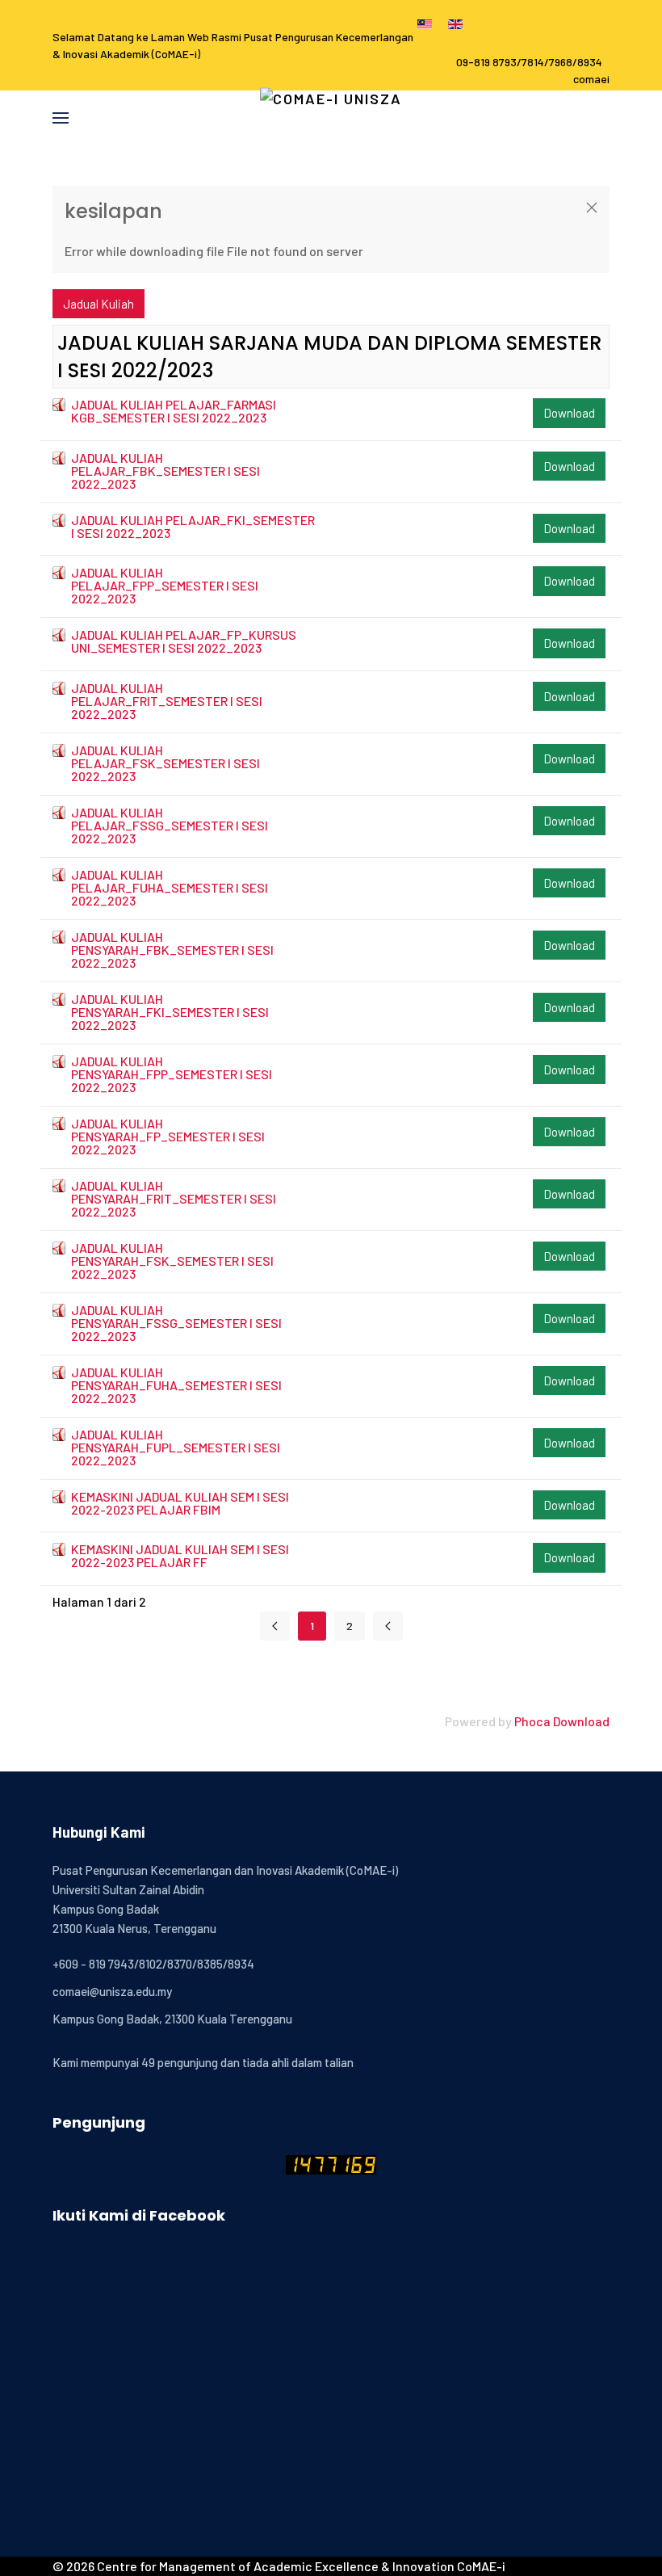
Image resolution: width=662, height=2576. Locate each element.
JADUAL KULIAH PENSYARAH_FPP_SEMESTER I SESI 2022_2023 (172, 1074)
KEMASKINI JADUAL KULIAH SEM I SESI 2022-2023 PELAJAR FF (180, 1555)
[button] (61, 118)
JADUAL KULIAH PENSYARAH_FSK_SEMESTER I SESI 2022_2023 (172, 1261)
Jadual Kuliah (98, 304)
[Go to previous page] (388, 1626)
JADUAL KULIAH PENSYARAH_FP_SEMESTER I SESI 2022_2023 (168, 1136)
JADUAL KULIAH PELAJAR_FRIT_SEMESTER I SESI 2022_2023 (167, 701)
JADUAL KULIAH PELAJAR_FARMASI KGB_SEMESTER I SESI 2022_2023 (174, 411)
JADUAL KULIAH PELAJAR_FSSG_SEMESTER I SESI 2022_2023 (170, 825)
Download (569, 413)
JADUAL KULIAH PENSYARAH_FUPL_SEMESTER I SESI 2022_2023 (176, 1447)
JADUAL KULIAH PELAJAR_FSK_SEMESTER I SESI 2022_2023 (165, 763)
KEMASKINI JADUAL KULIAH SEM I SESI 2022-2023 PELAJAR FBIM (180, 1503)
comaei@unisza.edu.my (112, 1991)
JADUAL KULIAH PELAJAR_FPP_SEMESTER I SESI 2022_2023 (165, 585)
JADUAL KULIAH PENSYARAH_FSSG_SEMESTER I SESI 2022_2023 (176, 1323)
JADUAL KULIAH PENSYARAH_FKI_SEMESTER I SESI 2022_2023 (170, 1012)
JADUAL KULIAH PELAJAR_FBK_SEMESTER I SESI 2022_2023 (165, 471)
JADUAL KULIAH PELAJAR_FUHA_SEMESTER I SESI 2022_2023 (170, 887)
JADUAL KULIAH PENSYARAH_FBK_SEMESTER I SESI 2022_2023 (172, 950)
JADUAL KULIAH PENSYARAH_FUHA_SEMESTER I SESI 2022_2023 (176, 1385)
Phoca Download (562, 1721)
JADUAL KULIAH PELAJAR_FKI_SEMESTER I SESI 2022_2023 (193, 526)
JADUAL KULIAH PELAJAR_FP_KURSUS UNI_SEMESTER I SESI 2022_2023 (184, 641)
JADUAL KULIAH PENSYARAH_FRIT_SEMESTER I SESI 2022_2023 (174, 1198)
